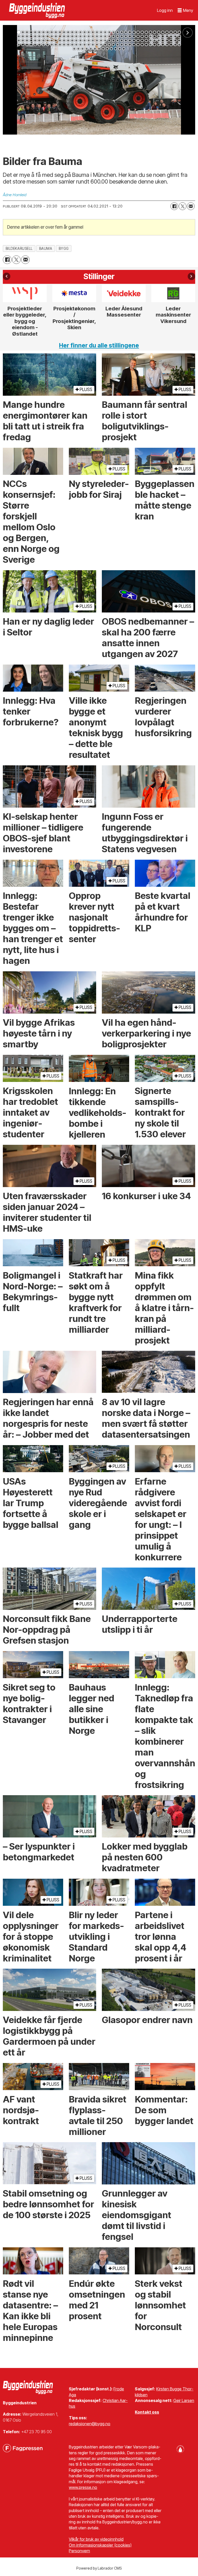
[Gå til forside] (38, 10)
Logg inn (165, 10)
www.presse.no (83, 2487)
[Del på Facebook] (174, 206)
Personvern (79, 2551)
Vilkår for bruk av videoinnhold (96, 2539)
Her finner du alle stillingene (99, 345)
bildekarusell (19, 249)
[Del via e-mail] (191, 206)
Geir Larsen (184, 2400)
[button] (7, 276)
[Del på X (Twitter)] (183, 206)
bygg (64, 249)
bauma (46, 249)
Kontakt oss (147, 2412)
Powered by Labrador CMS (99, 2568)
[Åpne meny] (185, 10)
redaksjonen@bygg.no (90, 2424)
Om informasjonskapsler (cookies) (100, 2545)
